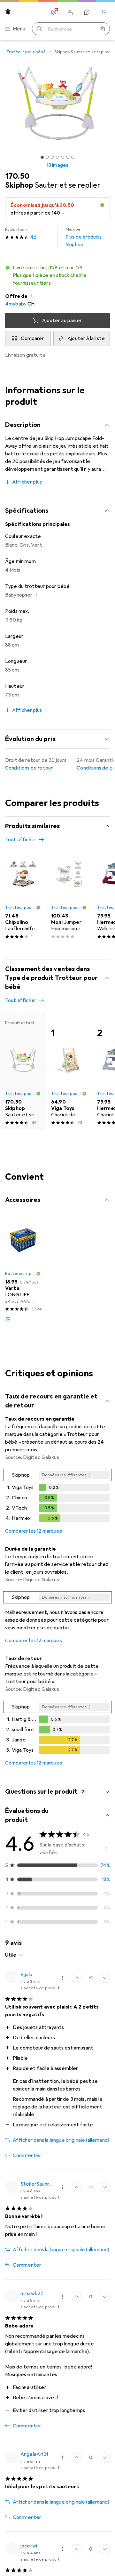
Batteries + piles (20, 1274)
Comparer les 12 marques (34, 1531)
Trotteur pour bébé (26, 52)
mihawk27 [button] (32, 2294)
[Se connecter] (70, 12)
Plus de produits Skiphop (84, 237)
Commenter (27, 2156)
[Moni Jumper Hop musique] (69, 898)
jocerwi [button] (29, 2546)
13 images (57, 165)
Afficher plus (27, 482)
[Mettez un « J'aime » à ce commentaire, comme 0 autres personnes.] (77, 2458)
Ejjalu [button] (26, 1975)
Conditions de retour (29, 768)
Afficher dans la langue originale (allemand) (61, 2140)
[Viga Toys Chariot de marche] (69, 1071)
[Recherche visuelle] (102, 29)
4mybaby (16, 304)
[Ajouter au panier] (8, 1319)
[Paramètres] (54, 12)
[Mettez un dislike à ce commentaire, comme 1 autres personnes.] (105, 2297)
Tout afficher (21, 840)
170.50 (17, 176)
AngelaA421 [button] (34, 2454)
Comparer (32, 338)
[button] (57, 275)
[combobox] (15, 1955)
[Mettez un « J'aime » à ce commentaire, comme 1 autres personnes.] (77, 1978)
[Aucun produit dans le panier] (103, 12)
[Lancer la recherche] (40, 29)
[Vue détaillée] (57, 1497)
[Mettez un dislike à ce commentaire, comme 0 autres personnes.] (105, 1978)
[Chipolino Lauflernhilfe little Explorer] (23, 898)
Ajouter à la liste (86, 338)
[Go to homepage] (8, 12)
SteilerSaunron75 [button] (37, 2184)
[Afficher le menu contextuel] (63, 1978)
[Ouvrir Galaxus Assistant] (87, 12)
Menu (19, 29)
